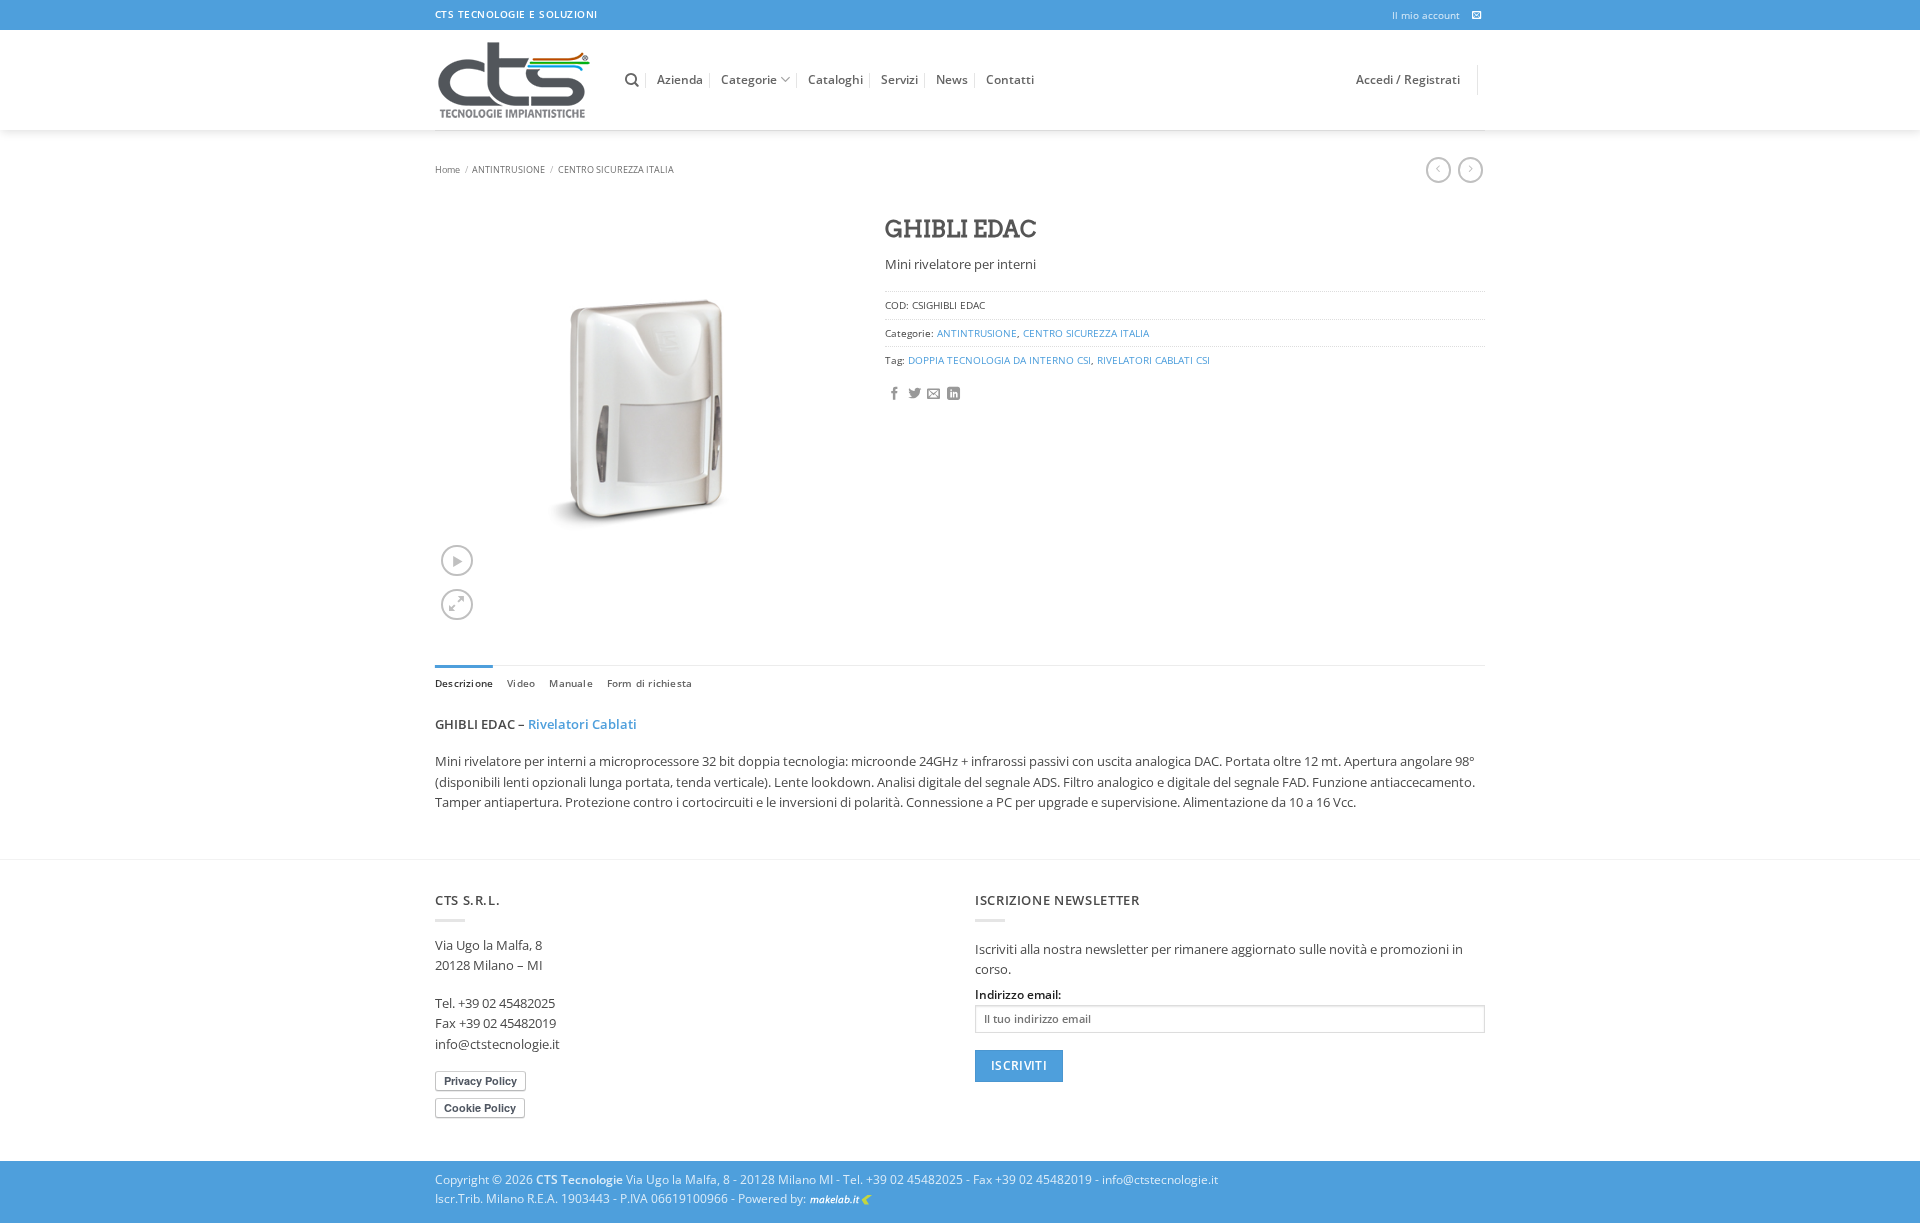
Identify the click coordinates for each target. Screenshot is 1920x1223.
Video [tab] (521, 683)
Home (447, 169)
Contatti (1010, 79)
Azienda (680, 79)
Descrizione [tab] (464, 683)
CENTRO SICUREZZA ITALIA (616, 169)
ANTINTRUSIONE (508, 169)
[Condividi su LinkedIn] (953, 394)
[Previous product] (1470, 170)
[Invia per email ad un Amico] (933, 394)
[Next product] (1438, 170)
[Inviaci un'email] (1477, 15)
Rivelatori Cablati (582, 724)
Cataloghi (835, 79)
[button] (456, 560)
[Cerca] (632, 80)
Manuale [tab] (570, 683)
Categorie (749, 79)
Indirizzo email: (1018, 994)
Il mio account (1426, 15)
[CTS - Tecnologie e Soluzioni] (515, 80)
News (952, 79)
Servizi (899, 79)
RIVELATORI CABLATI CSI (1153, 360)
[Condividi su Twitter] (914, 394)
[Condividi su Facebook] (894, 394)
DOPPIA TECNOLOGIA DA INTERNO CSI (999, 360)
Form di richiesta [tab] (649, 683)
